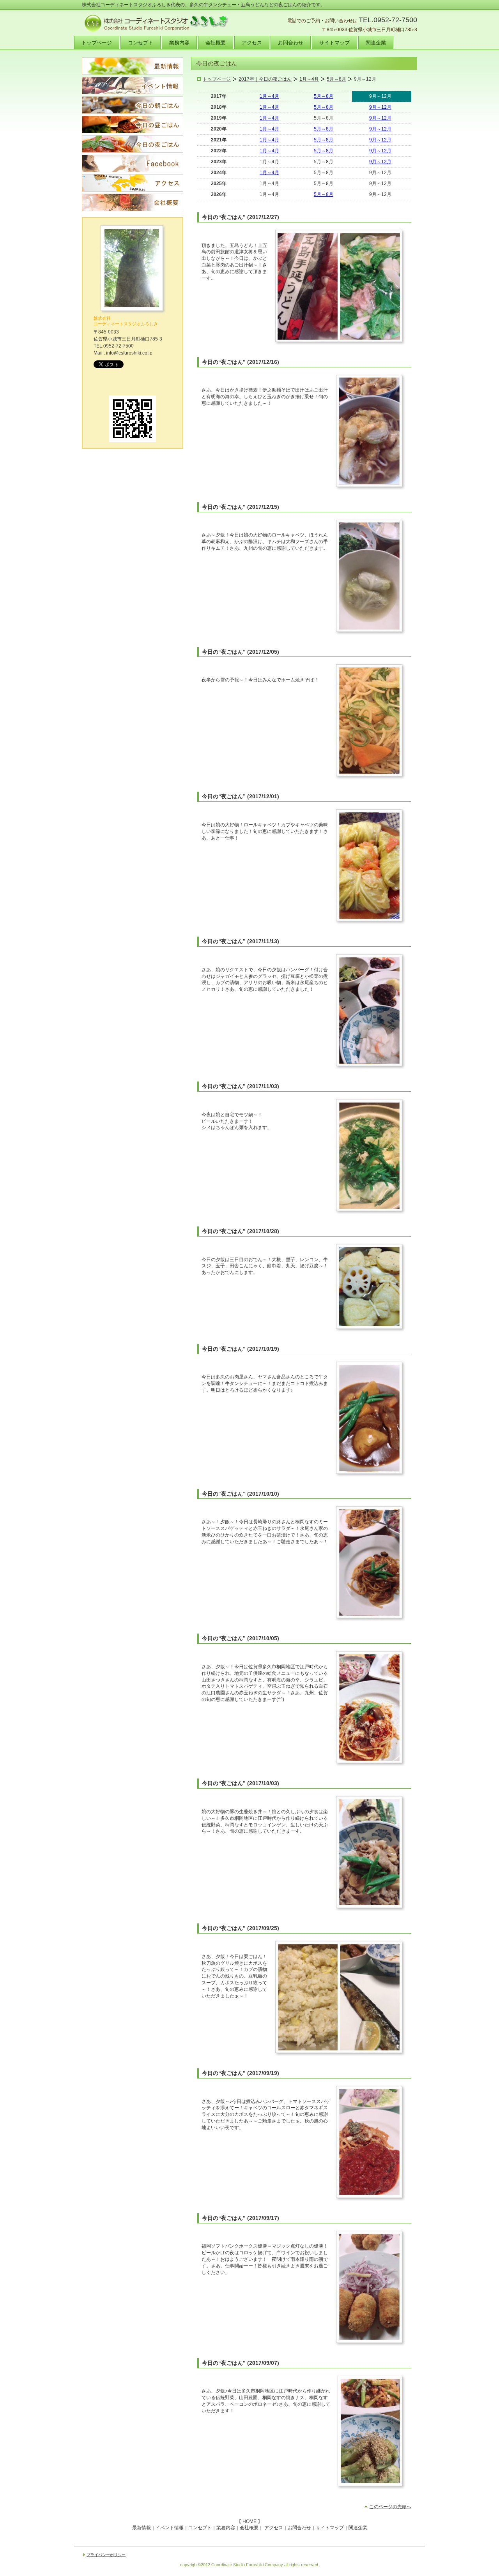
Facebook (133, 163)
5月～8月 (336, 79)
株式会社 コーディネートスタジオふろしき (126, 321)
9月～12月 (380, 107)
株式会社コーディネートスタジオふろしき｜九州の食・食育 (160, 23)
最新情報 (133, 66)
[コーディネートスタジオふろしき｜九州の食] (133, 441)
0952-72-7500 (119, 346)
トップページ (217, 79)
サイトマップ (330, 2528)
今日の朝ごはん (133, 105)
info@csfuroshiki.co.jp (129, 353)
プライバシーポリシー (106, 2555)
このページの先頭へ (390, 2507)
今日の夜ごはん (133, 144)
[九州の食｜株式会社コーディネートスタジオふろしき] (133, 312)
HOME (249, 2521)
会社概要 (133, 202)
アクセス (133, 183)
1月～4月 (309, 79)
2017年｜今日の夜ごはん (265, 79)
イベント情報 (133, 86)
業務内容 (226, 2528)
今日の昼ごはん (133, 124)
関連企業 (358, 2528)
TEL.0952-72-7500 (388, 20)
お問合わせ (299, 2528)
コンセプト (200, 2528)
